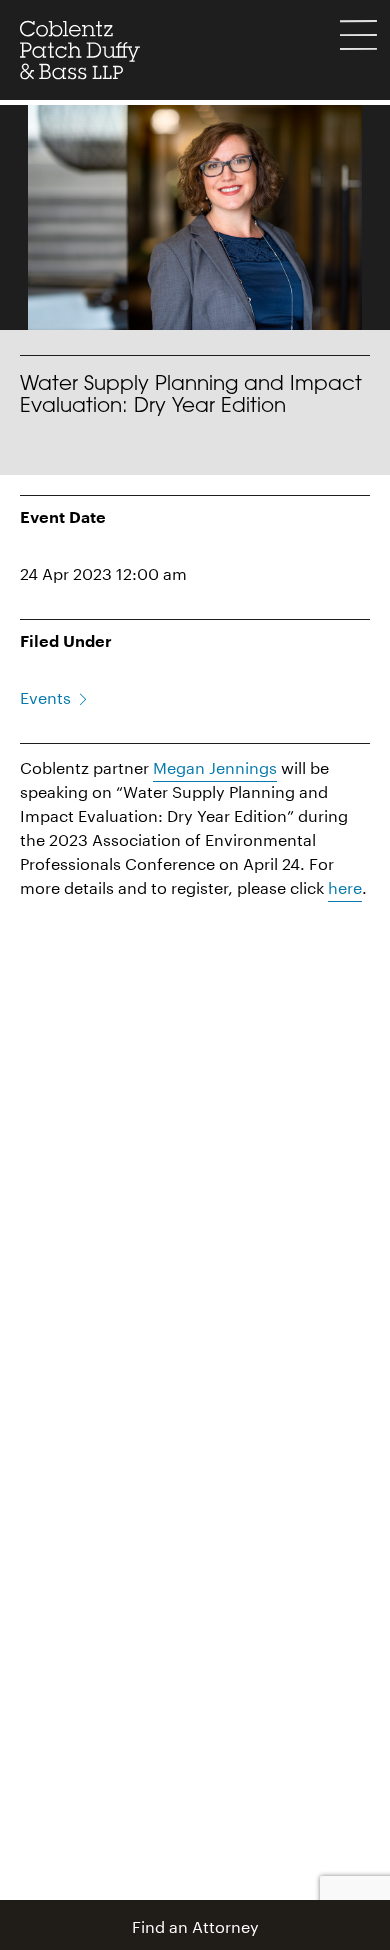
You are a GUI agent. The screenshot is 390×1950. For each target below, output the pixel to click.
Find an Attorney (195, 1924)
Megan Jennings (215, 765)
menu (358, 35)
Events (45, 695)
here (345, 885)
